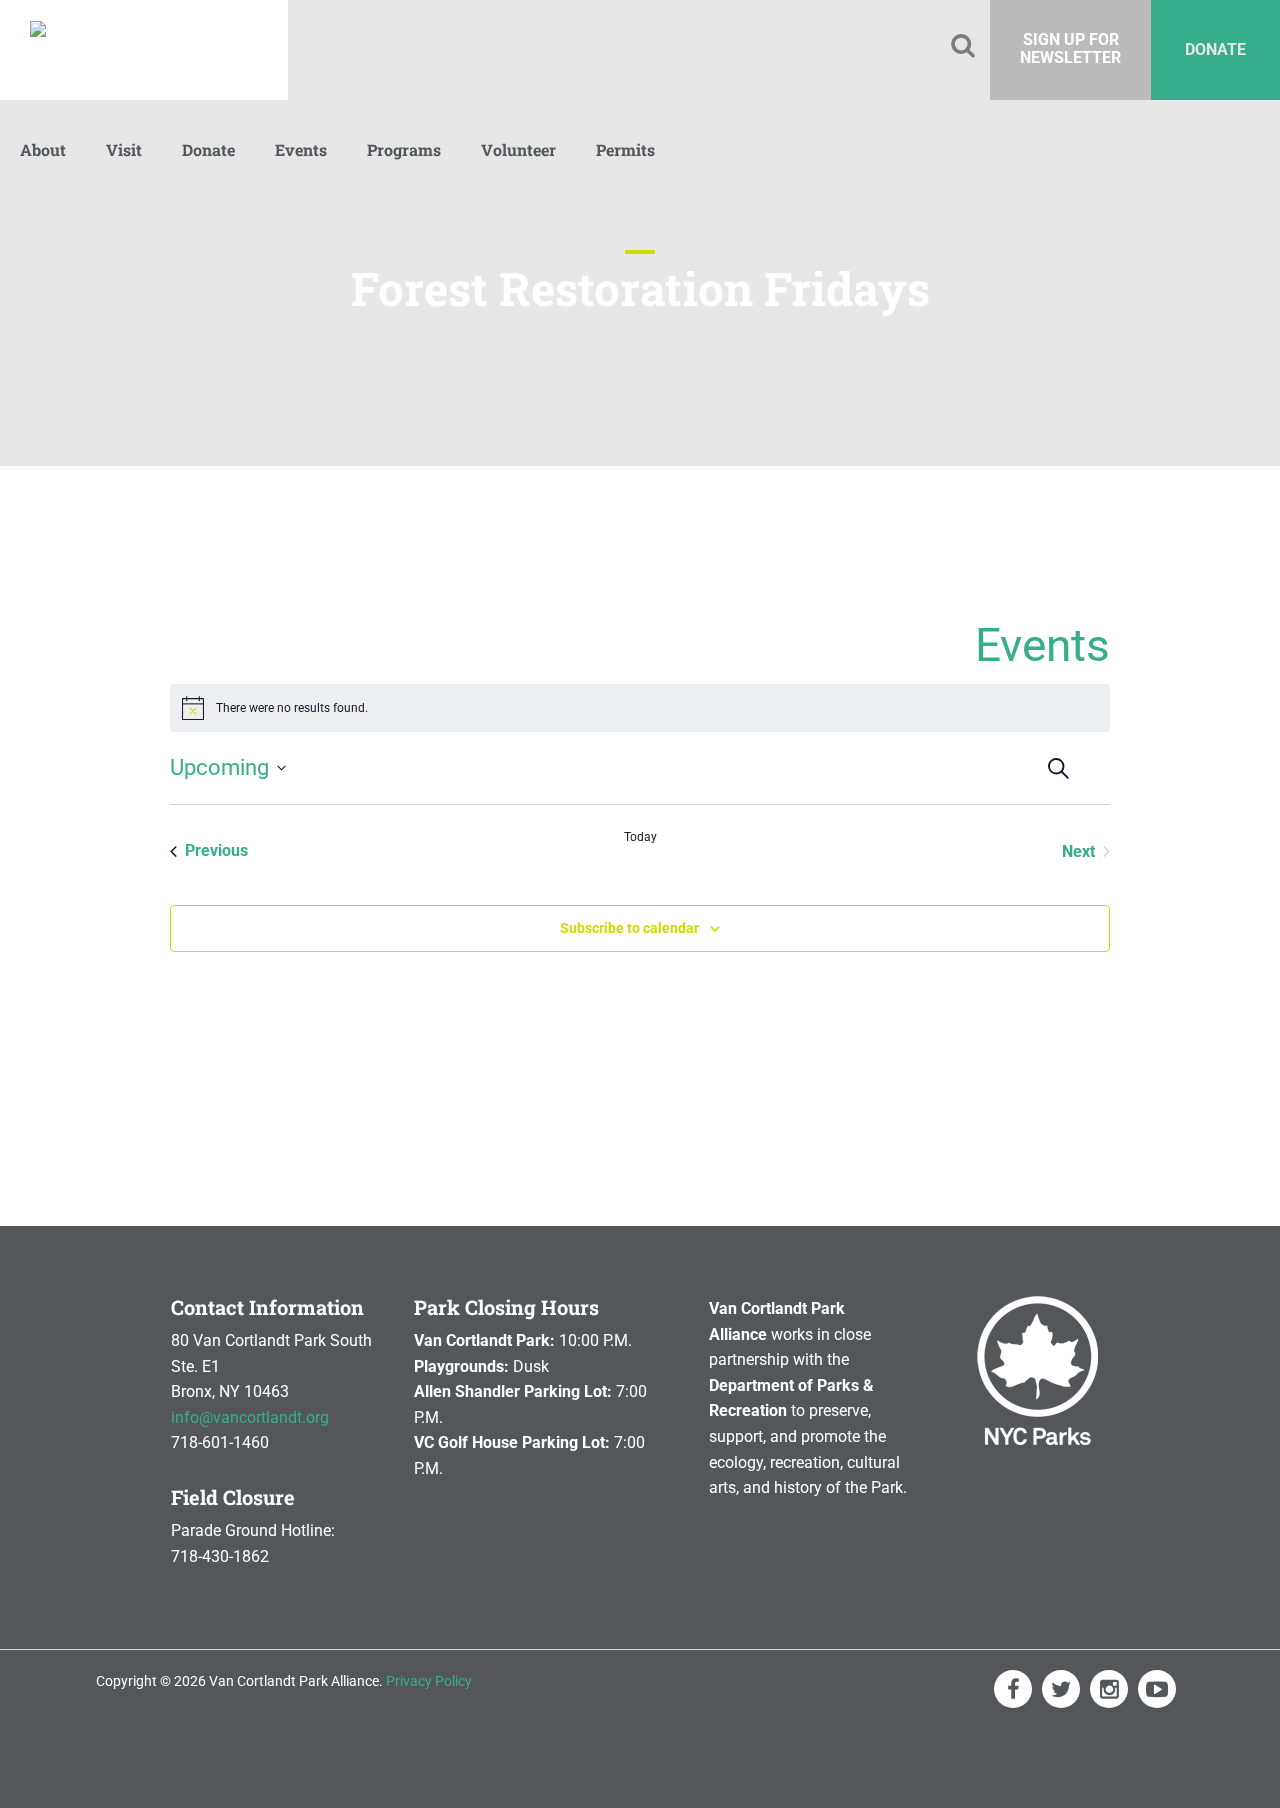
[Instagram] (1109, 1689)
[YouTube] (1157, 1689)
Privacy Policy (429, 1681)
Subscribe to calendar (629, 928)
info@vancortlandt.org (250, 1417)
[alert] (640, 708)
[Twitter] (1061, 1689)
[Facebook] (1013, 1689)
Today (640, 837)
